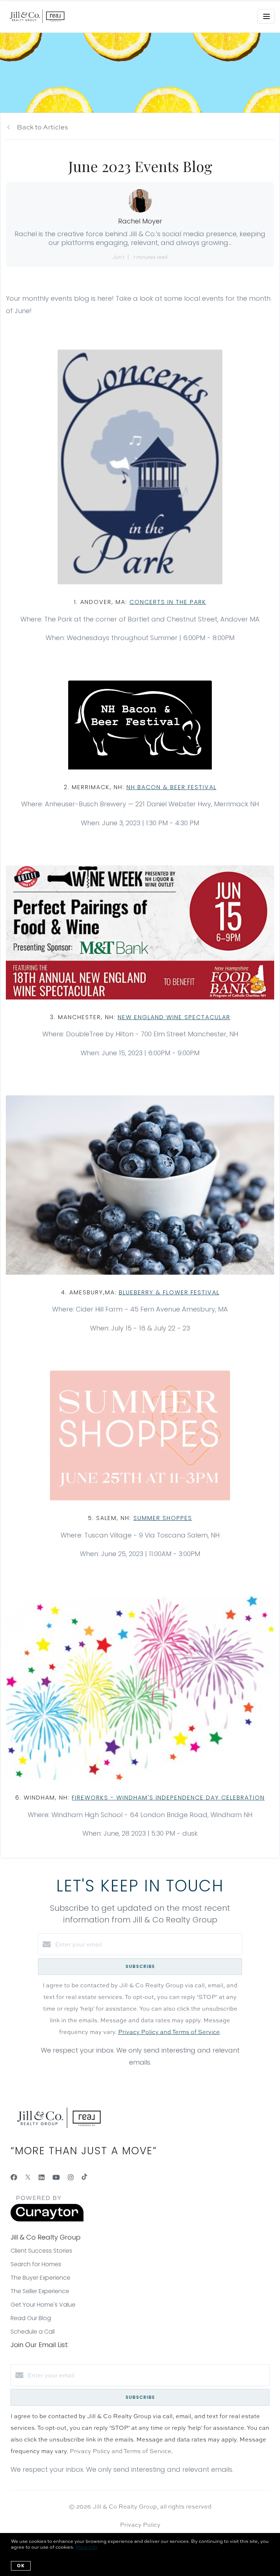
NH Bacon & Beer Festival (172, 787)
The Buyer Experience (40, 2278)
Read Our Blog (31, 2318)
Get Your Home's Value (43, 2305)
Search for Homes (36, 2264)
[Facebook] (14, 2177)
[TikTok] (84, 2177)
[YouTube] (56, 2177)
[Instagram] (71, 2177)
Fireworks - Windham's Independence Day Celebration (168, 1798)
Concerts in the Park (168, 602)
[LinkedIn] (42, 2177)
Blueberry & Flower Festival (169, 1292)
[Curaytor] (47, 2220)
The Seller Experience (40, 2291)
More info (86, 2547)
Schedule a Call (33, 2332)
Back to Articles (42, 127)
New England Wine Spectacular (174, 1017)
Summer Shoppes (163, 1518)
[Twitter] (28, 2177)
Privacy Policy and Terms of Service (169, 2032)
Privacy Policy (140, 2525)
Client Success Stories (41, 2251)
